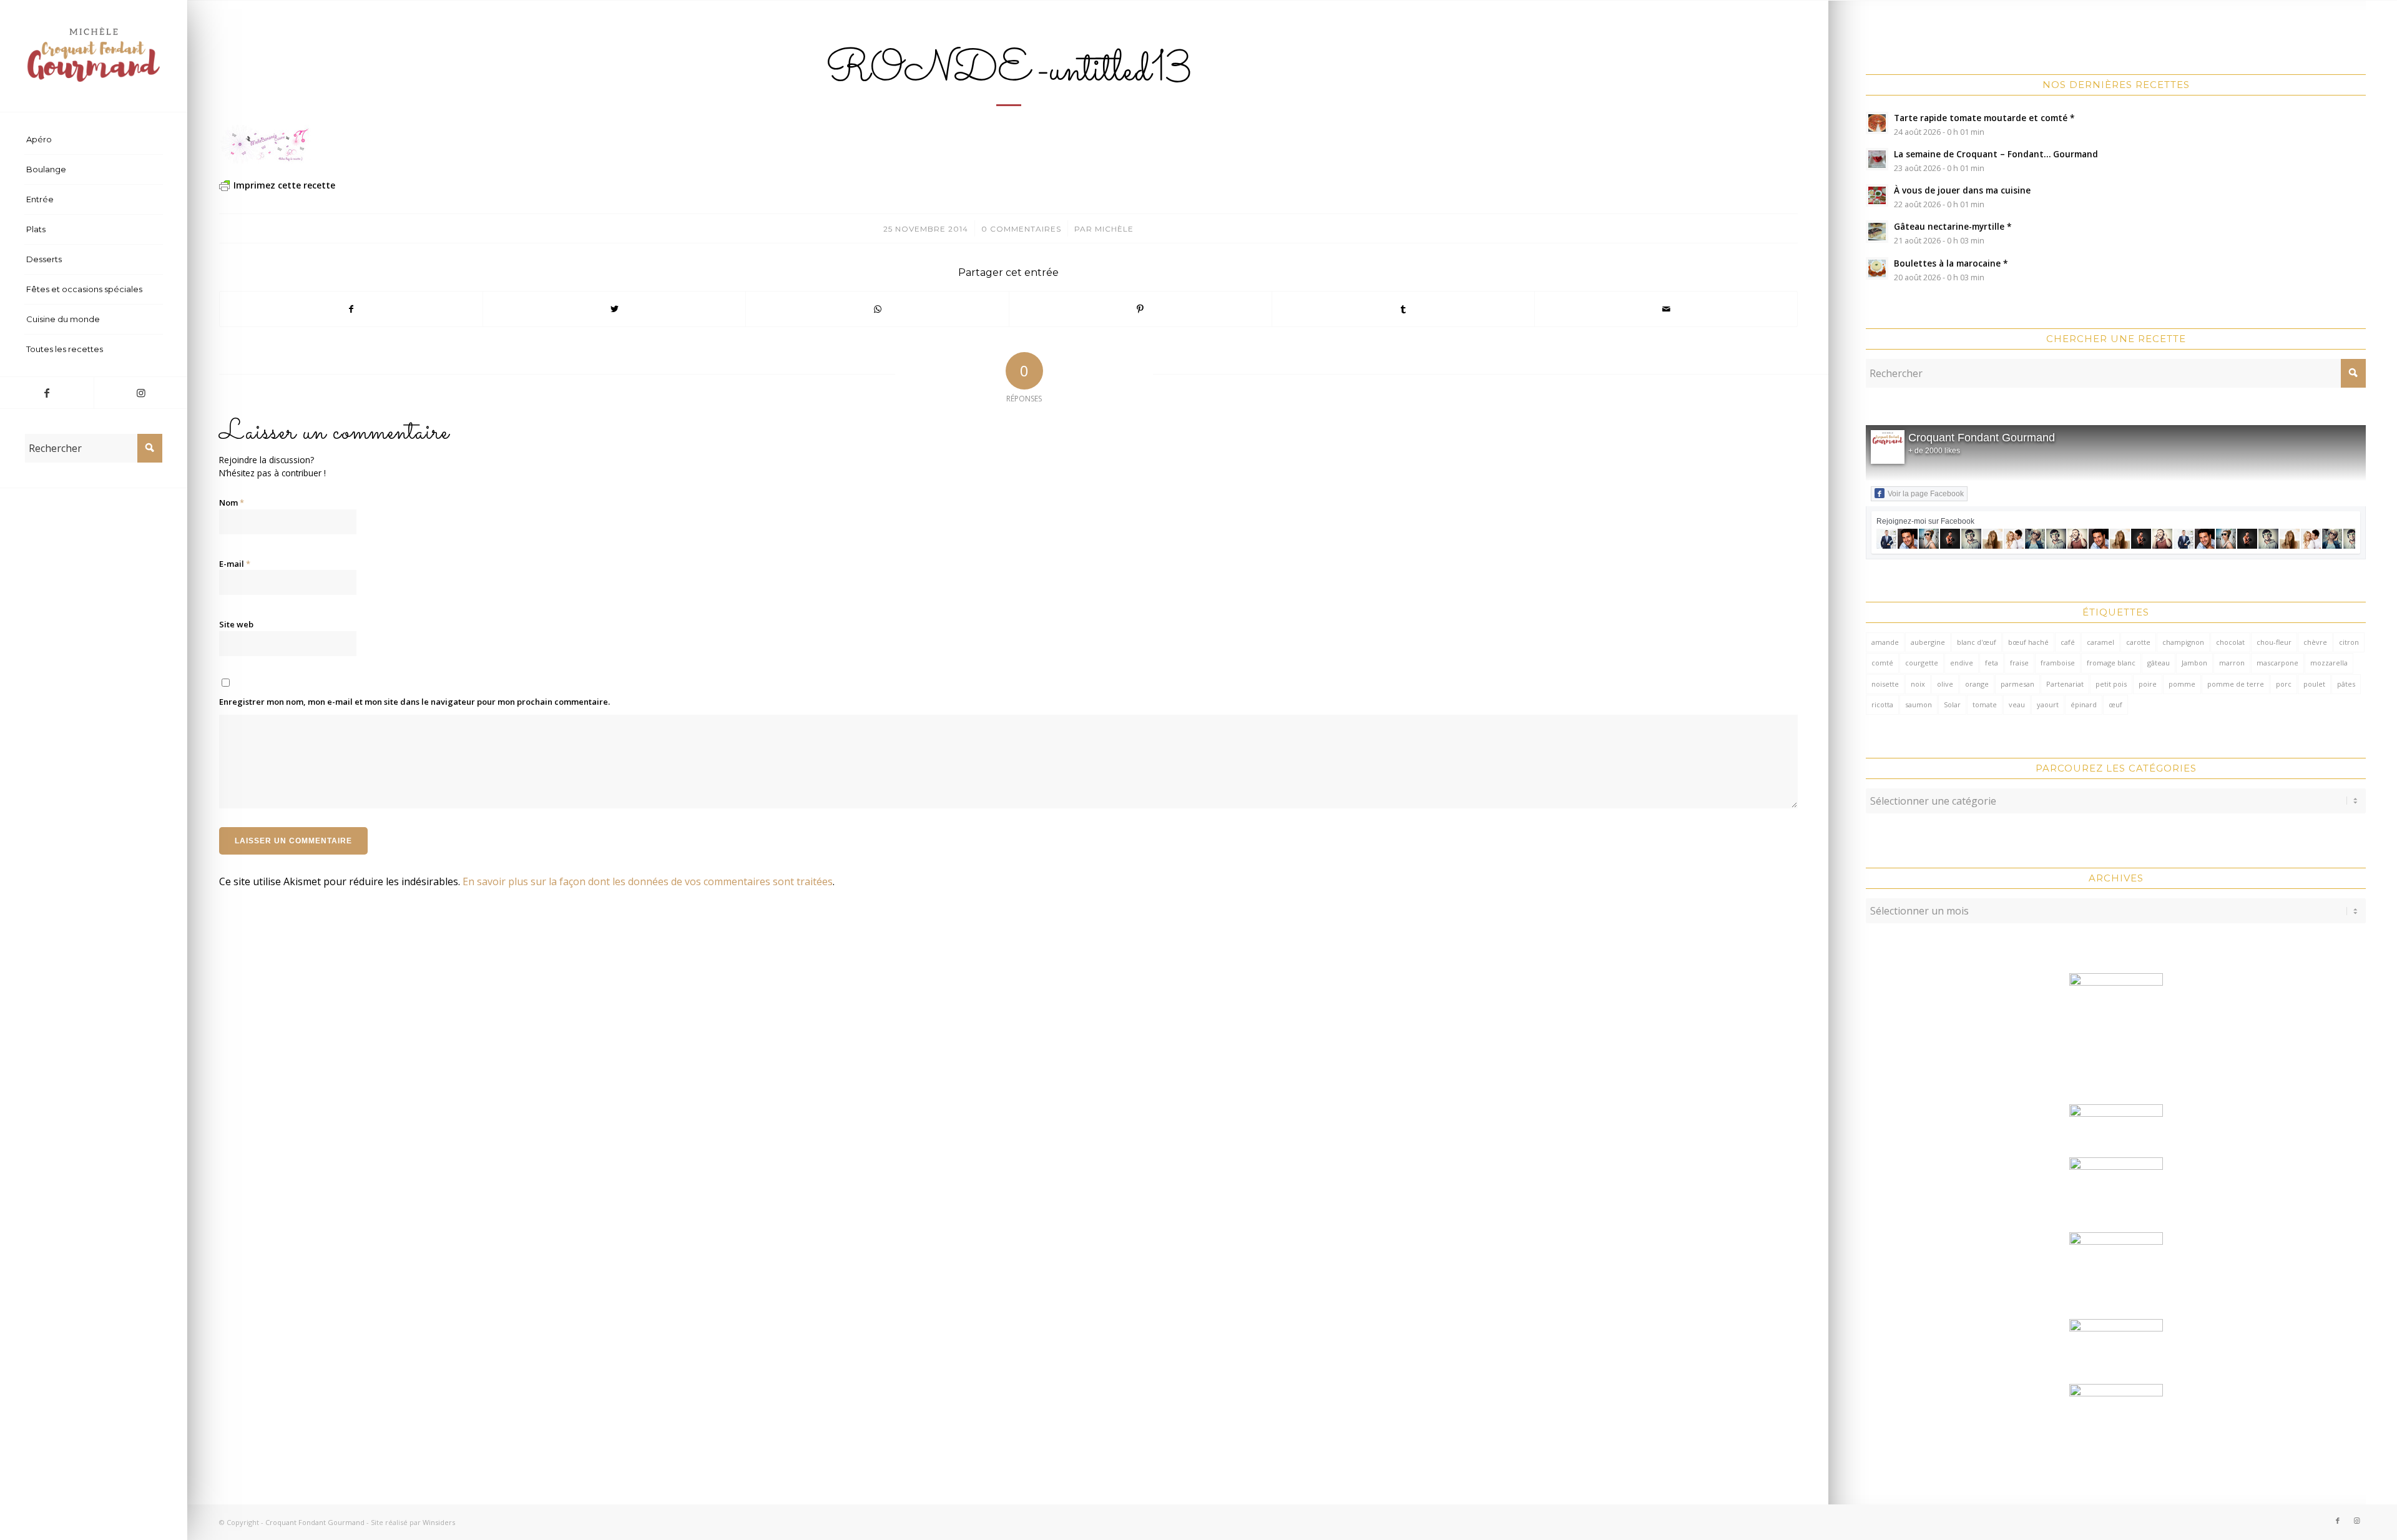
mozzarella (2329, 663)
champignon (2183, 642)
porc (2284, 684)
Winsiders (439, 1522)
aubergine (1928, 642)
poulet (2314, 684)
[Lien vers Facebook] (47, 393)
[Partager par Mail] (1666, 309)
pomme (2182, 684)
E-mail (235, 564)
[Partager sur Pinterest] (1140, 309)
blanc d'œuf (1977, 642)
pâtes (2346, 684)
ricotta (1882, 704)
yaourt (2048, 704)
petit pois (2111, 684)
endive (1962, 663)
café (2068, 642)
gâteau (2159, 663)
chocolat (2230, 642)
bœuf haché (2028, 642)
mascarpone (2277, 663)
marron (2232, 663)
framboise (2058, 663)
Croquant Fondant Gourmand (1982, 438)
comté (1882, 663)
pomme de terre (2236, 684)
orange (1977, 684)
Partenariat (2065, 684)
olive (1945, 684)
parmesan (2017, 684)
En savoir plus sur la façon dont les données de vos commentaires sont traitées (648, 881)
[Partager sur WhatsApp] (877, 309)
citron (2349, 642)
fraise (2019, 663)
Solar (1952, 704)
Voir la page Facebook (1926, 494)
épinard (2084, 704)
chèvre (2315, 642)
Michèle (1114, 229)
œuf (2115, 704)
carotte (2138, 642)
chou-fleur (2274, 642)
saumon (1919, 704)
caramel (2100, 642)
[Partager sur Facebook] (351, 309)
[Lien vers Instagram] (140, 393)
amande (1885, 642)
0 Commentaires (1021, 229)
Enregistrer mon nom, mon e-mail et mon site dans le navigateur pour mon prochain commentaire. (414, 702)
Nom (232, 503)
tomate (1985, 704)
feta (1992, 663)
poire (2148, 684)
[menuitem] (94, 140)
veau (2017, 704)
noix (1918, 684)
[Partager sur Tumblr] (1403, 309)
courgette (1922, 663)
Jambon (2194, 663)
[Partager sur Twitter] (614, 309)
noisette (1885, 684)
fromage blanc (2111, 663)
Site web (236, 624)
